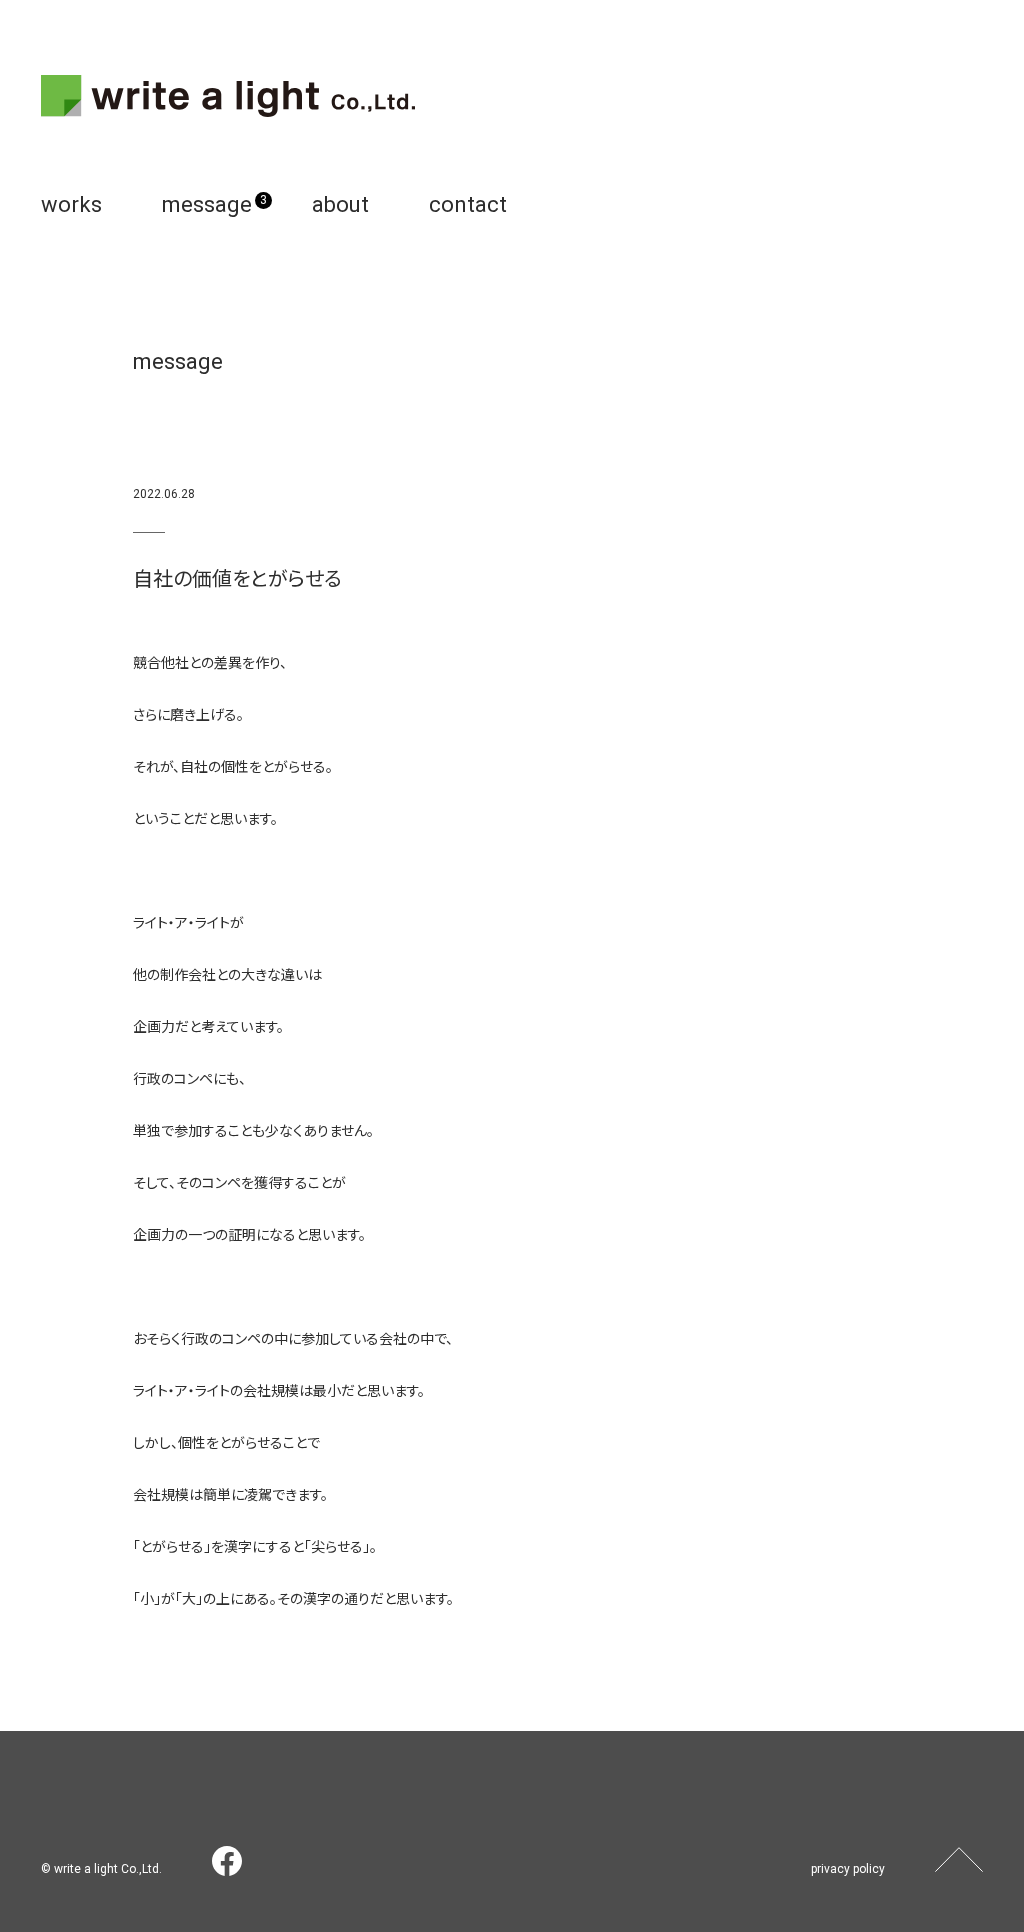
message (207, 204)
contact (468, 204)
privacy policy (848, 1869)
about (340, 204)
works (71, 204)
